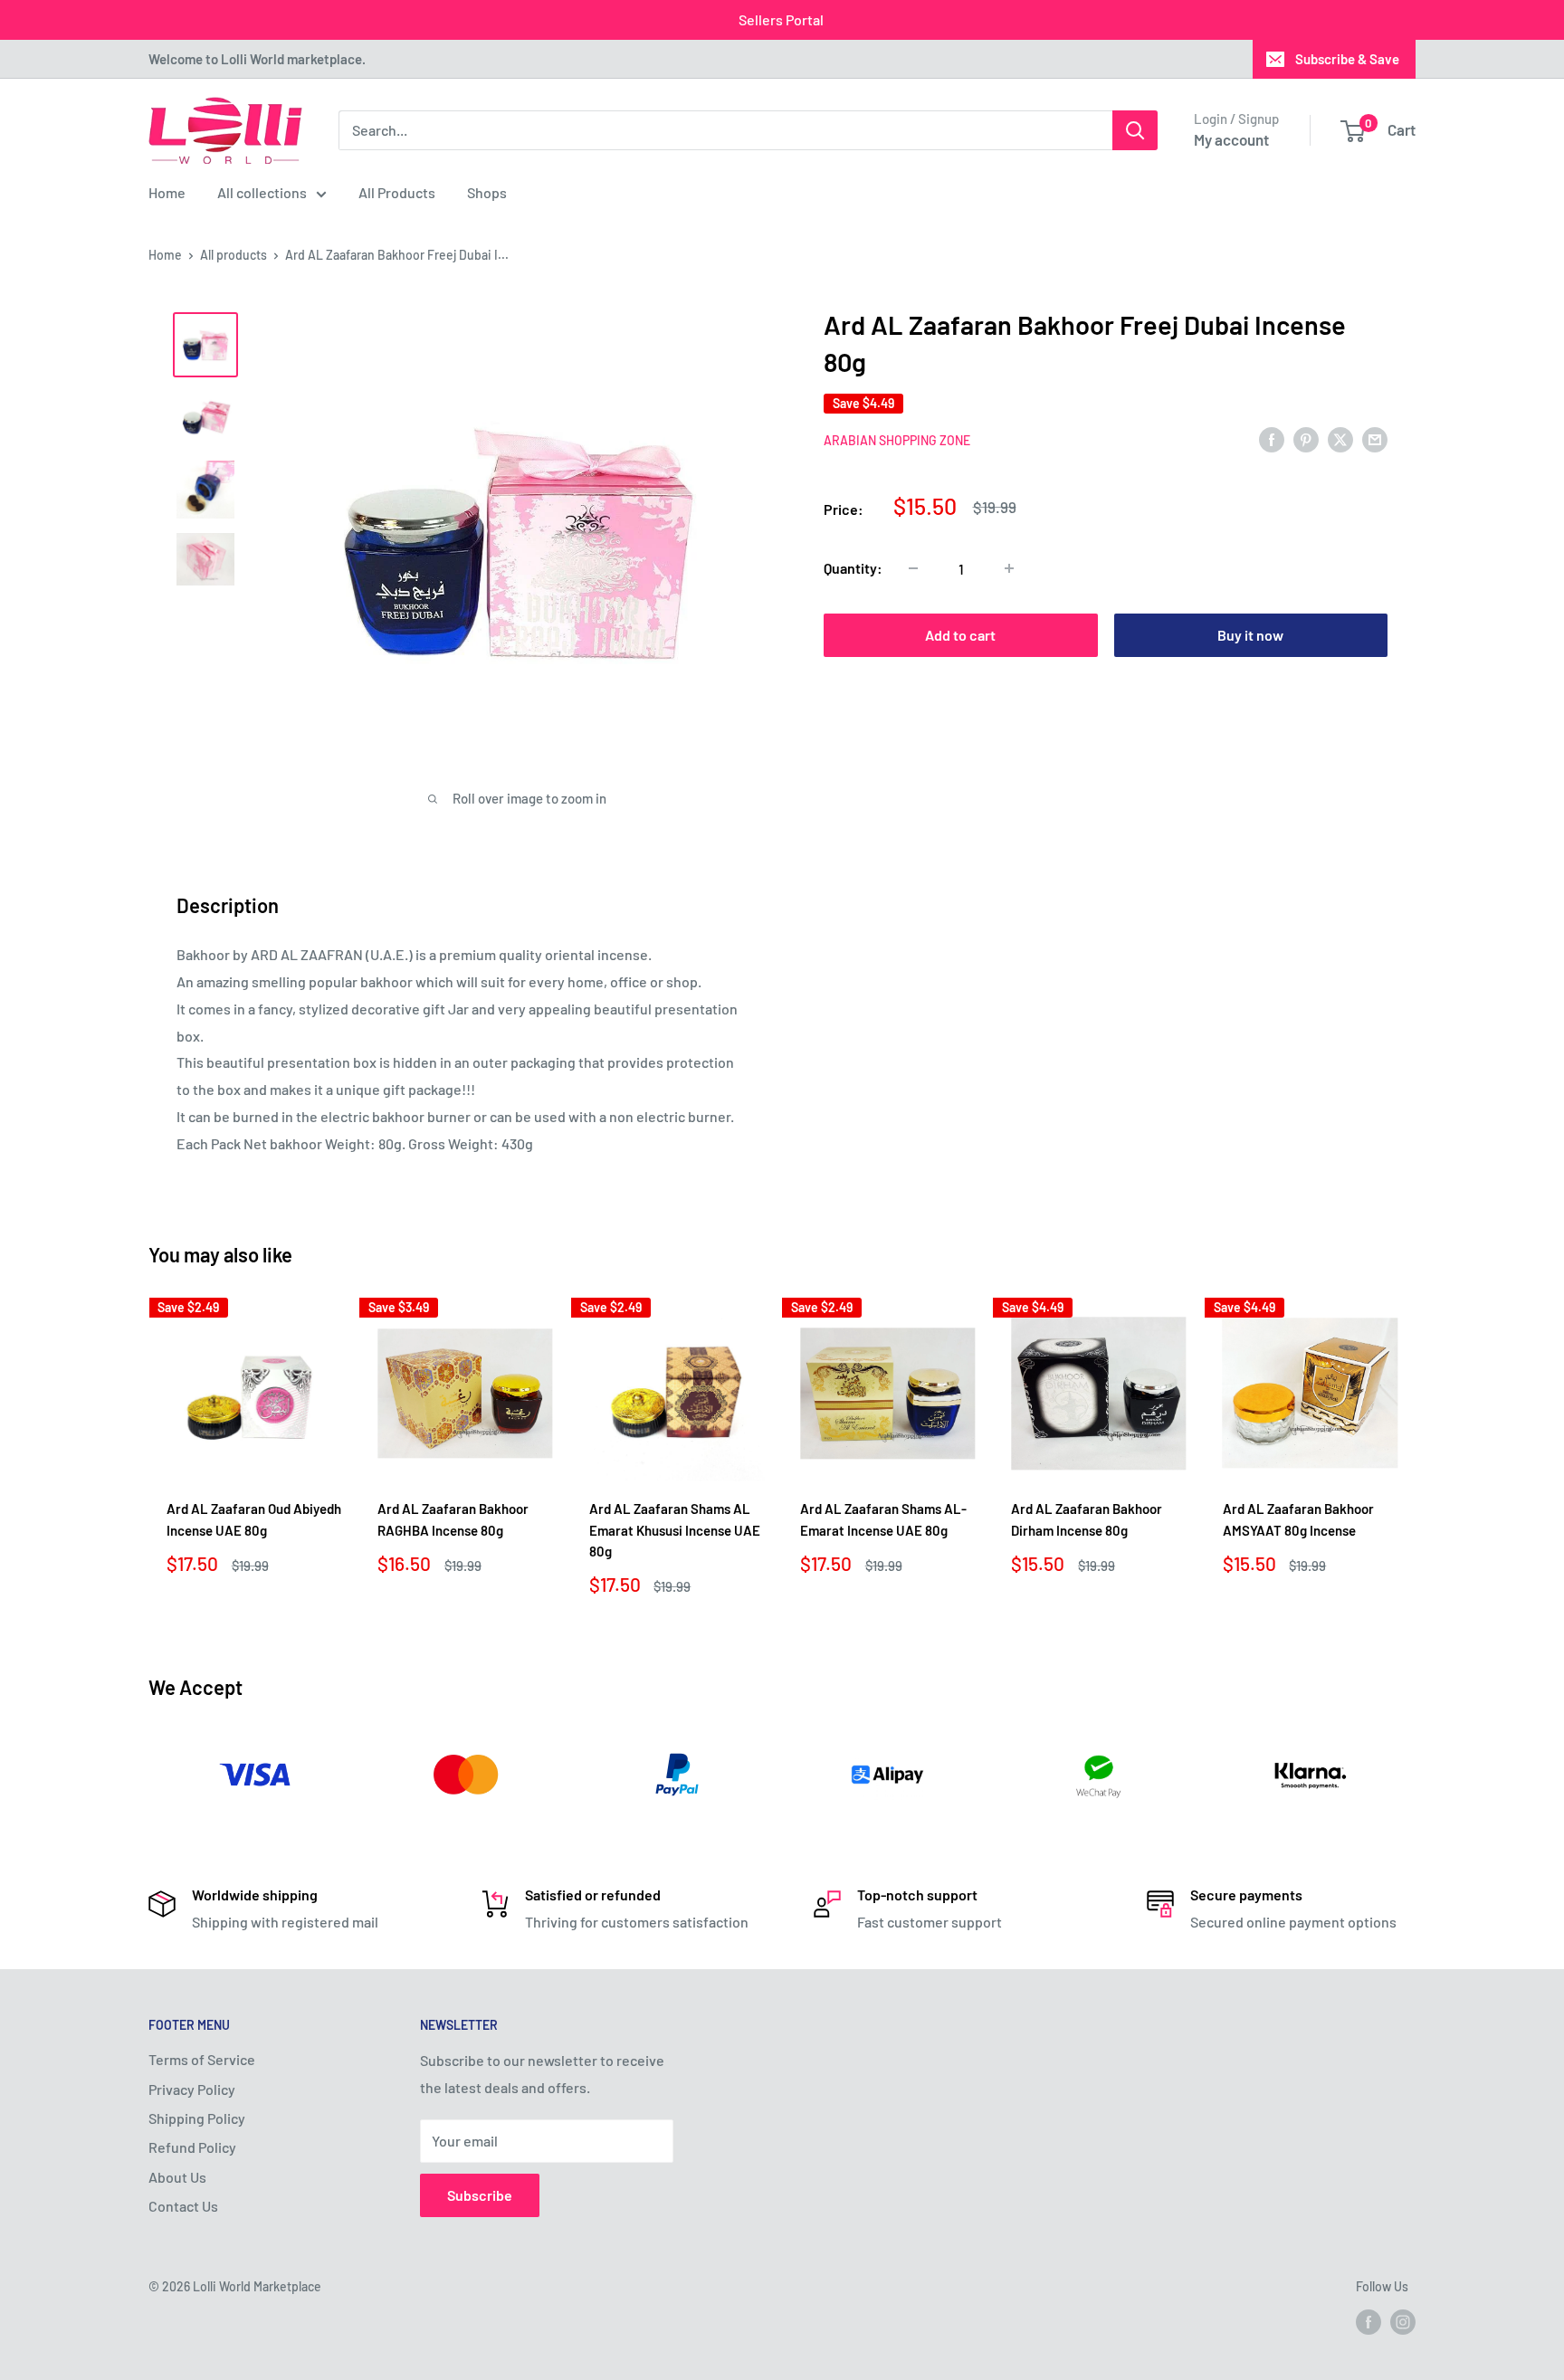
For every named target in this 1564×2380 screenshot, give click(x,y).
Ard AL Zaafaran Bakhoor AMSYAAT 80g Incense (1298, 1519)
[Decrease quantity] (913, 568)
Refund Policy (192, 2147)
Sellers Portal (781, 19)
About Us (177, 2177)
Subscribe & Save (1347, 59)
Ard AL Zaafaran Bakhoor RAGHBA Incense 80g (453, 1519)
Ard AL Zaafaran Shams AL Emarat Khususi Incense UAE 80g (675, 1530)
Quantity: (853, 568)
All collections (262, 192)
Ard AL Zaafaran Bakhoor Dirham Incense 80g (1087, 1519)
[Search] (1135, 130)
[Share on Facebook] (1272, 438)
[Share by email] (1375, 438)
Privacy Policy (192, 2089)
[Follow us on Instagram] (1403, 2322)
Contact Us (183, 2206)
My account (1231, 139)
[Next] (1416, 1453)
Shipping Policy (197, 2118)
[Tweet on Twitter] (1340, 438)
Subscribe (480, 2195)
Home (167, 192)
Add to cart (960, 635)
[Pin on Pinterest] (1306, 438)
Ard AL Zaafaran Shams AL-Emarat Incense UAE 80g (883, 1519)
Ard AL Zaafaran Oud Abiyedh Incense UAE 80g (254, 1519)
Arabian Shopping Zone (897, 440)
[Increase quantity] (1009, 568)
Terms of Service (202, 2059)
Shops (487, 192)
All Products (397, 192)
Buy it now (1250, 635)
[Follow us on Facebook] (1368, 2322)
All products (234, 255)
